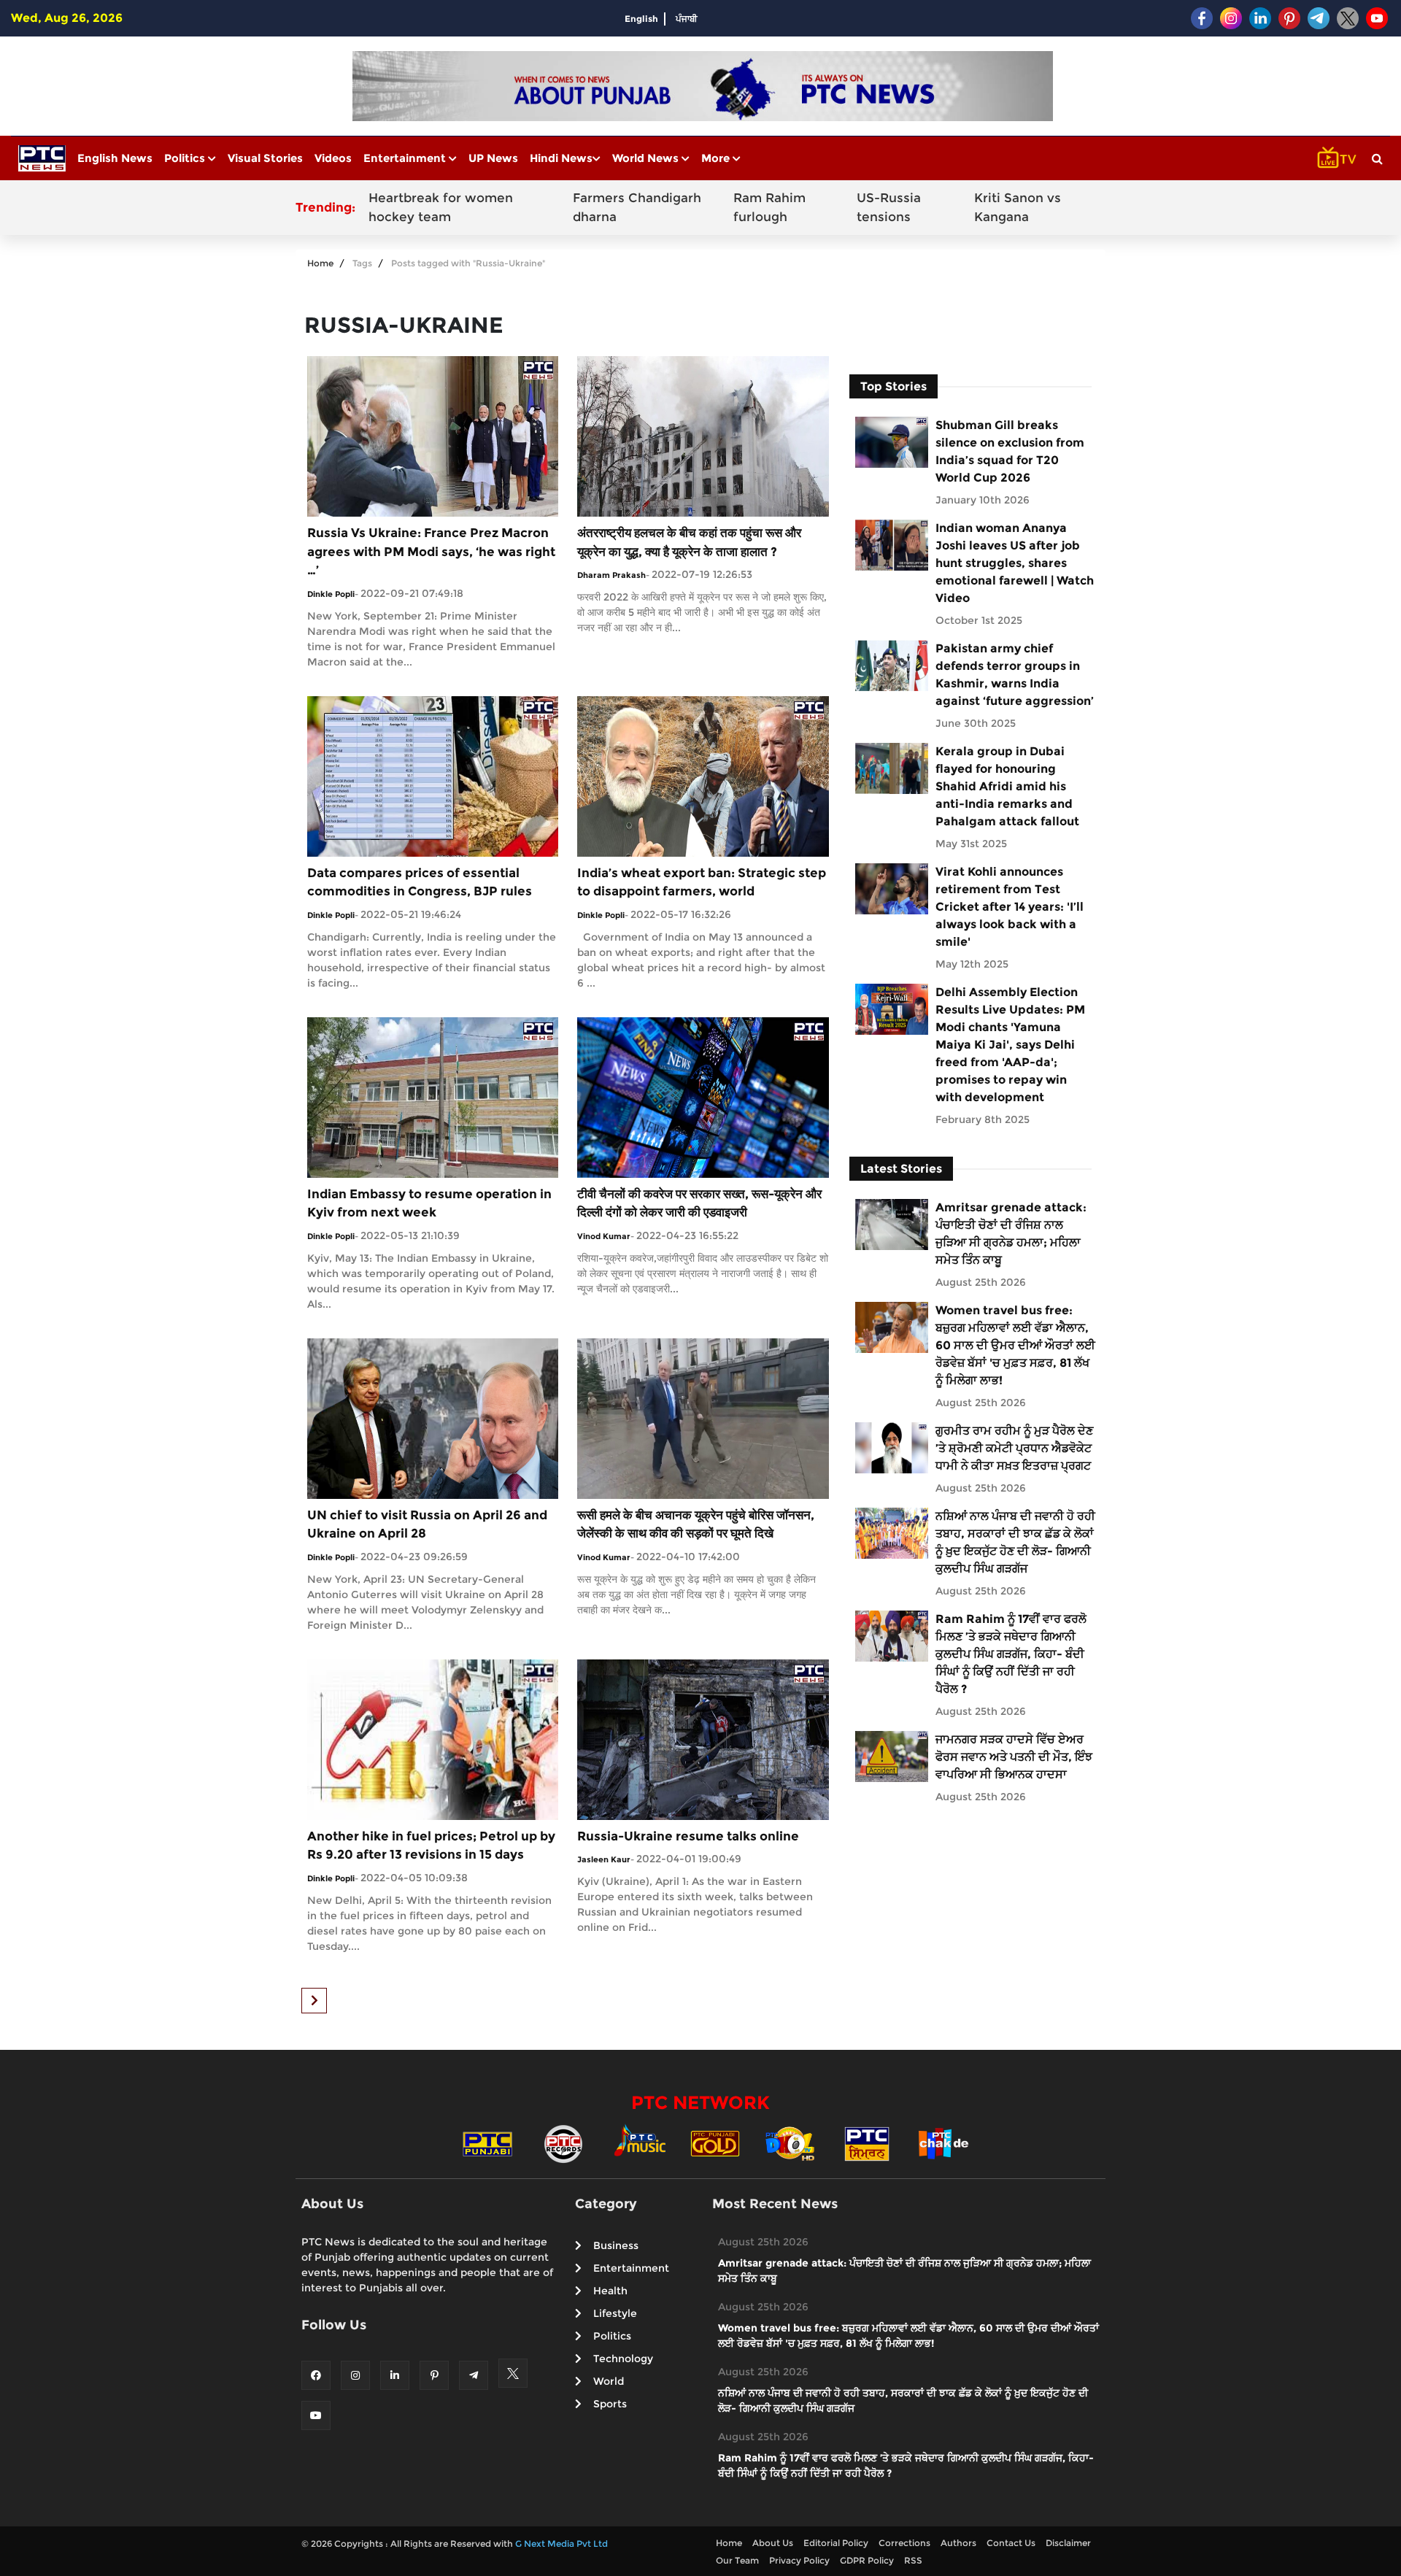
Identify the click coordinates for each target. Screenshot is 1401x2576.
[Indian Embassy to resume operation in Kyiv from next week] (433, 1096)
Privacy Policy (799, 2560)
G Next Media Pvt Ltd (561, 2544)
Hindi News (561, 158)
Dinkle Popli (331, 594)
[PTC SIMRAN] (867, 2143)
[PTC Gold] (715, 2143)
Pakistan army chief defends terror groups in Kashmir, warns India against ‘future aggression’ (1015, 675)
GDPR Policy (867, 2560)
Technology (623, 2359)
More (717, 158)
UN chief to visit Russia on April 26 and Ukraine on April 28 (427, 1524)
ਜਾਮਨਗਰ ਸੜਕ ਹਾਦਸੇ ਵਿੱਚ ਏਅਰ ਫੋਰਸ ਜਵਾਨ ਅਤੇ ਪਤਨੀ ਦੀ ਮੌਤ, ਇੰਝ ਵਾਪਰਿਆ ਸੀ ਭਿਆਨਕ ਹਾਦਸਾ (1014, 1757)
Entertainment (406, 158)
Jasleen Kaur (604, 1859)
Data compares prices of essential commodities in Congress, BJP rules (420, 882)
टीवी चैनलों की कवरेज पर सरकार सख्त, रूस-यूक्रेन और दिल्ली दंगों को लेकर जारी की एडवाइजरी (699, 1203)
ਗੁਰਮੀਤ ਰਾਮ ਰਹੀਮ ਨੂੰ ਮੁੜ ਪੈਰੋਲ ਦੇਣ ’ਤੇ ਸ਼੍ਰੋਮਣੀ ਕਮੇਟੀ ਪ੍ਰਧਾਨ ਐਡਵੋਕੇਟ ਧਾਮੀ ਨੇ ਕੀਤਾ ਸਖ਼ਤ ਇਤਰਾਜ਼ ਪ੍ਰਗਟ (1014, 1448)
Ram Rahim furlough (769, 207)
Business (616, 2245)
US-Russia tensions (889, 207)
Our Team (737, 2560)
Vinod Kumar (604, 1236)
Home (320, 263)
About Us (773, 2543)
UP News (493, 158)
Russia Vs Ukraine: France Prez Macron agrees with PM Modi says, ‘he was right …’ (431, 551)
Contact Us (1011, 2543)
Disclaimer (1068, 2543)
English (641, 19)
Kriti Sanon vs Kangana (1018, 207)
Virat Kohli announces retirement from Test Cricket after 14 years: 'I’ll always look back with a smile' (1010, 907)
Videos (333, 158)
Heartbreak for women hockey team (441, 207)
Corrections (904, 2543)
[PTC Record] (563, 2143)
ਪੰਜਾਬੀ (687, 19)
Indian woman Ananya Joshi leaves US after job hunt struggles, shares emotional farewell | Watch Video (1015, 563)
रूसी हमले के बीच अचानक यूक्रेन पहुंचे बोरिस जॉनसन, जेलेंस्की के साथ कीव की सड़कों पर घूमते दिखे (696, 1524)
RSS (913, 2560)
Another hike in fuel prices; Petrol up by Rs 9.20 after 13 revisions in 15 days (431, 1846)
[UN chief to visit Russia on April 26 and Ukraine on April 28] (433, 1418)
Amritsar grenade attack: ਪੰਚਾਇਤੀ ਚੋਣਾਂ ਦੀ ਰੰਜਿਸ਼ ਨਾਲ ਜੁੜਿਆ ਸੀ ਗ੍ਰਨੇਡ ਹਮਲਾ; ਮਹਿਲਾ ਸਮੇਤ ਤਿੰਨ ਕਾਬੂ (1011, 1234)
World (609, 2381)
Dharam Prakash (611, 575)
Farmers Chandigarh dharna (637, 207)
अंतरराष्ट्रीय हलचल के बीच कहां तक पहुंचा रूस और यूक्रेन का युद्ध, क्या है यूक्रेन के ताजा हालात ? (689, 542)
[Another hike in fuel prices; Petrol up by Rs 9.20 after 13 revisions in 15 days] (433, 1739)
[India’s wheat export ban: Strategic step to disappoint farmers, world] (703, 775)
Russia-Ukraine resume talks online (688, 1836)
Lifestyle (615, 2313)
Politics (186, 158)
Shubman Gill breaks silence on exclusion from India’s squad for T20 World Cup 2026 (1010, 451)
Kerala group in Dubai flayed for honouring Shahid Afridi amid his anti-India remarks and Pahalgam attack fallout (1007, 786)
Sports (610, 2404)
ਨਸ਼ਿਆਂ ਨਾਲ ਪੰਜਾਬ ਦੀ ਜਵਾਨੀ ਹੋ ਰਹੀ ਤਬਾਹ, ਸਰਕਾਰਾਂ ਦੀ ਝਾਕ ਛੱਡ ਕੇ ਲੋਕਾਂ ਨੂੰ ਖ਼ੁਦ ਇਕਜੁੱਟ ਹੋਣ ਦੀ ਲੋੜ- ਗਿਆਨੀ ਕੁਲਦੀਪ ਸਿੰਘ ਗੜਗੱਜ (1015, 1542)
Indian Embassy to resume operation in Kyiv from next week (429, 1203)
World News (647, 158)
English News (115, 158)
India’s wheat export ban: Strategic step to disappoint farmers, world (702, 882)
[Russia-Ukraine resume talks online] (703, 1739)
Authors (958, 2543)
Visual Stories (265, 158)
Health (610, 2291)
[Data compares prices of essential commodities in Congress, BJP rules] (433, 775)
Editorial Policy (836, 2543)
